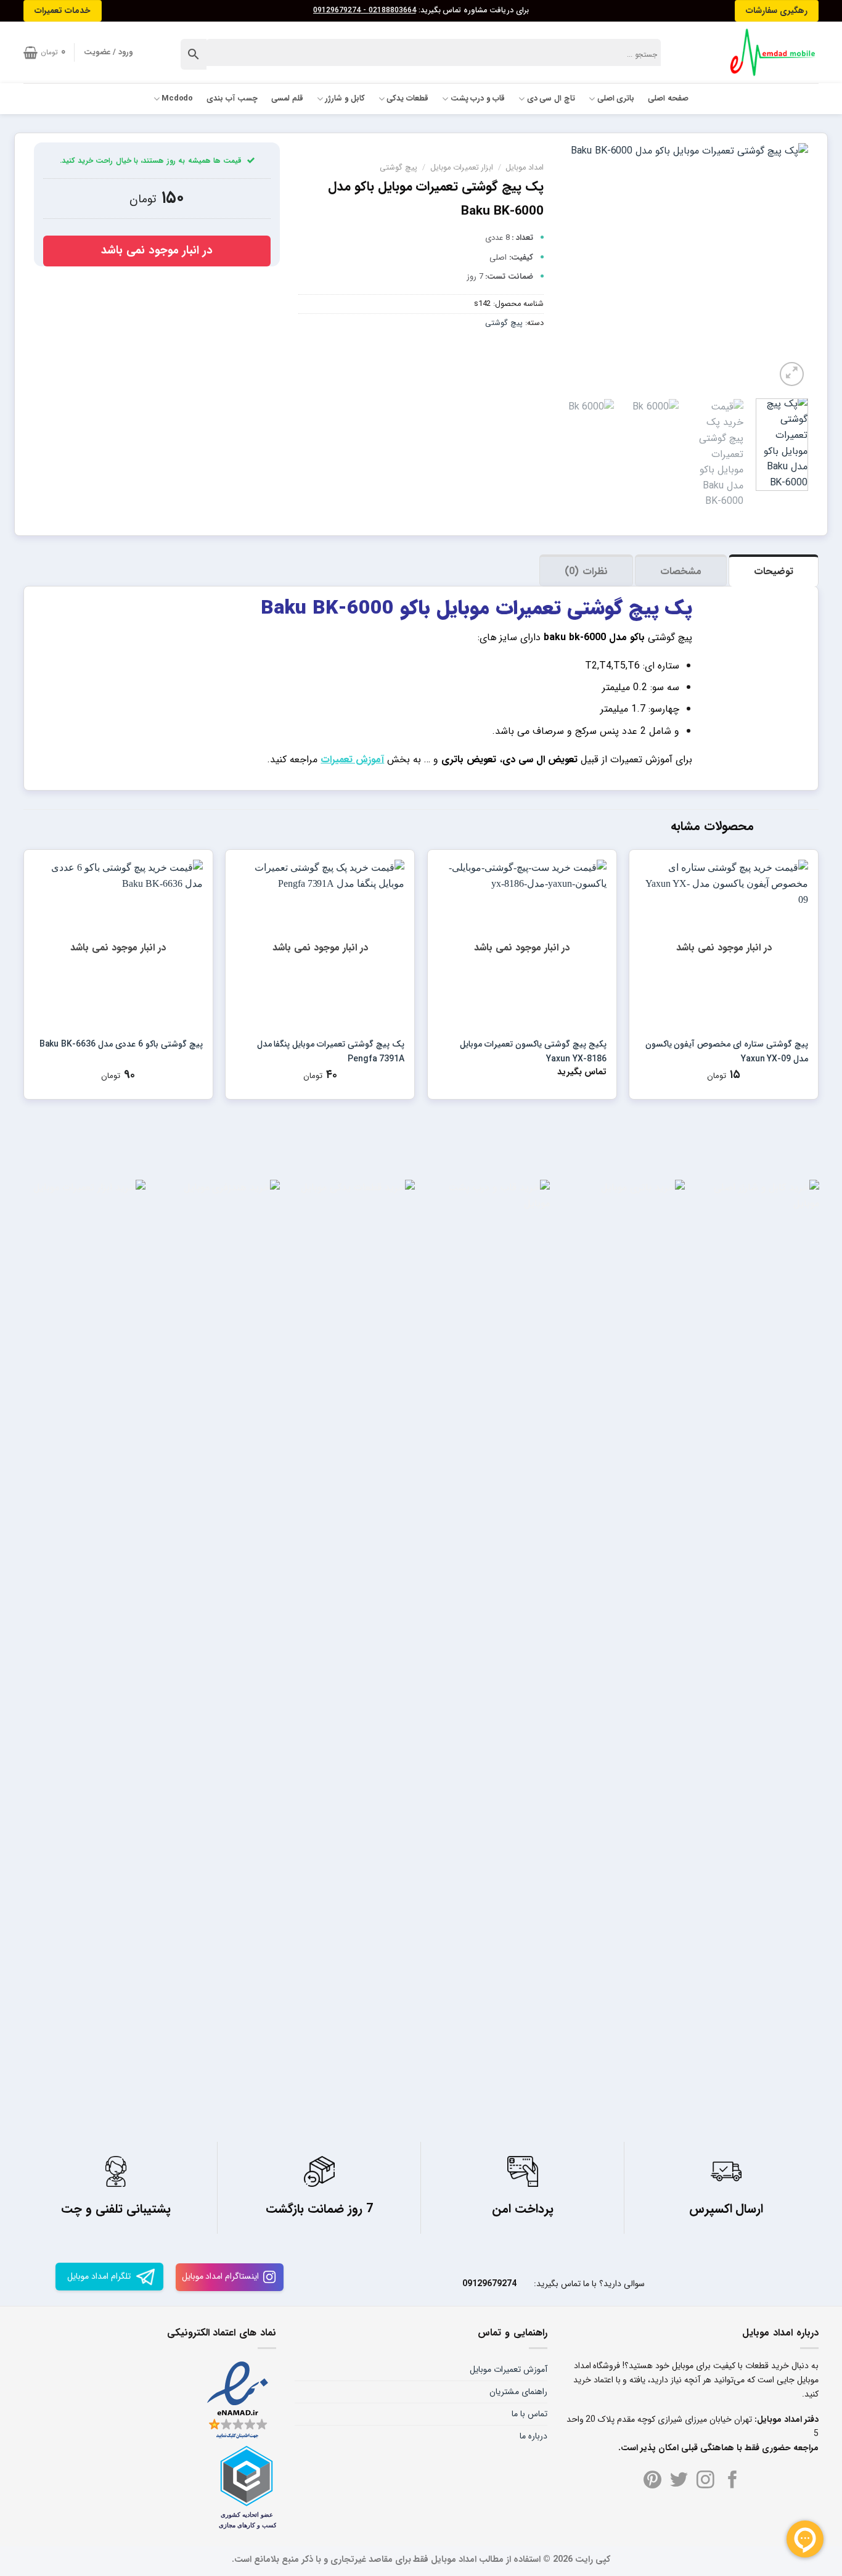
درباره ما (533, 2436)
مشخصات (681, 571)
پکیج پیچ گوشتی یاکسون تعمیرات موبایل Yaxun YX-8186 (533, 1051)
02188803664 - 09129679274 (365, 10)
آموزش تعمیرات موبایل (509, 2369)
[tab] (774, 570)
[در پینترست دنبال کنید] (652, 2481)
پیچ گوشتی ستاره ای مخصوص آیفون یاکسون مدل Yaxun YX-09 (727, 1051)
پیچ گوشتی (399, 168)
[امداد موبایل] (767, 52)
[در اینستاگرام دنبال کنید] (705, 2481)
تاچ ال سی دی (551, 99)
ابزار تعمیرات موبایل (462, 168)
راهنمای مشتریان (518, 2392)
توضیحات (774, 571)
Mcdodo (178, 99)
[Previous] (788, 266)
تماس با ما (529, 2414)
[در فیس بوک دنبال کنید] (733, 2481)
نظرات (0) (586, 571)
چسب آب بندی (232, 99)
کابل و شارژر (345, 99)
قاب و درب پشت (478, 99)
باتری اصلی (616, 99)
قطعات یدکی (407, 99)
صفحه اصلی (668, 99)
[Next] (574, 266)
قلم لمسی (287, 99)
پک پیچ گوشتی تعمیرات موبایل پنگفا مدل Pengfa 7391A (331, 1051)
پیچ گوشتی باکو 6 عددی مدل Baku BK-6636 (121, 1044)
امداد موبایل (525, 168)
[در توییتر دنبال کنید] (679, 2481)
